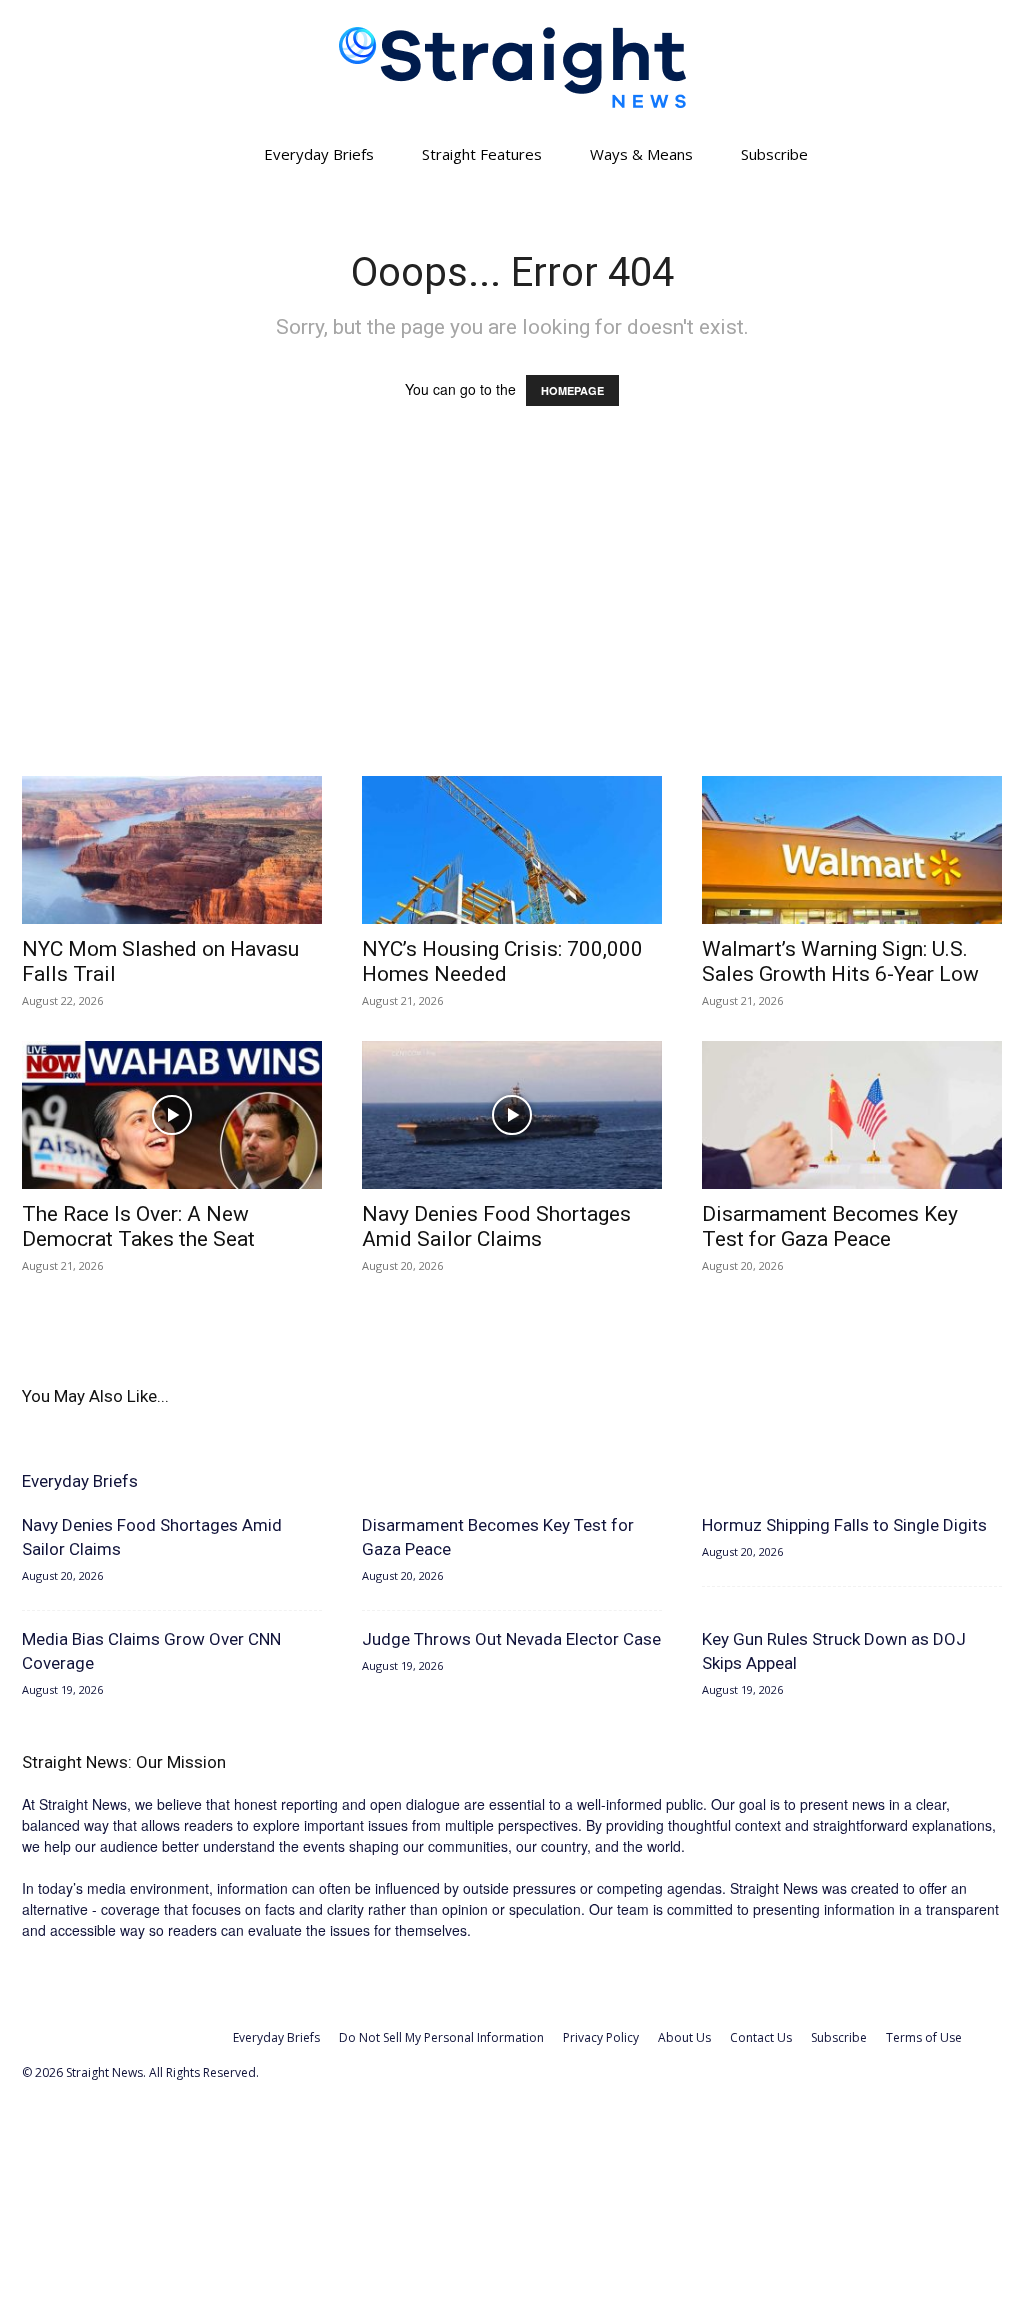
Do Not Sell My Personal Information (441, 2037)
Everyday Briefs (319, 154)
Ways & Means (641, 154)
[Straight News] (512, 67)
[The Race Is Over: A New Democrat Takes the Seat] (172, 1115)
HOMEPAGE (572, 390)
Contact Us (761, 2037)
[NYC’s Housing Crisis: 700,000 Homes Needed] (512, 850)
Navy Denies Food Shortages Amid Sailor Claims (496, 1226)
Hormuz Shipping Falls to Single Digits (844, 1525)
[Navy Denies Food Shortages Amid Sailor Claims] (512, 1115)
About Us (684, 2037)
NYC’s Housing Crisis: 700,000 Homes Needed (502, 961)
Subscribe (774, 154)
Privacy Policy (601, 2037)
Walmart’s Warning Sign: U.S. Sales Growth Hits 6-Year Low (840, 961)
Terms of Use (924, 2037)
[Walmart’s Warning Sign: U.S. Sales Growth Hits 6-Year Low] (852, 850)
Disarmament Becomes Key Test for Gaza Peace (830, 1226)
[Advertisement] (512, 610)
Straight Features (482, 154)
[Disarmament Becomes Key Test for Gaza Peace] (852, 1115)
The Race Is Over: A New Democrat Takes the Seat (138, 1226)
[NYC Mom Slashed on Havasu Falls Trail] (172, 850)
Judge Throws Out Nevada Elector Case (511, 1639)
